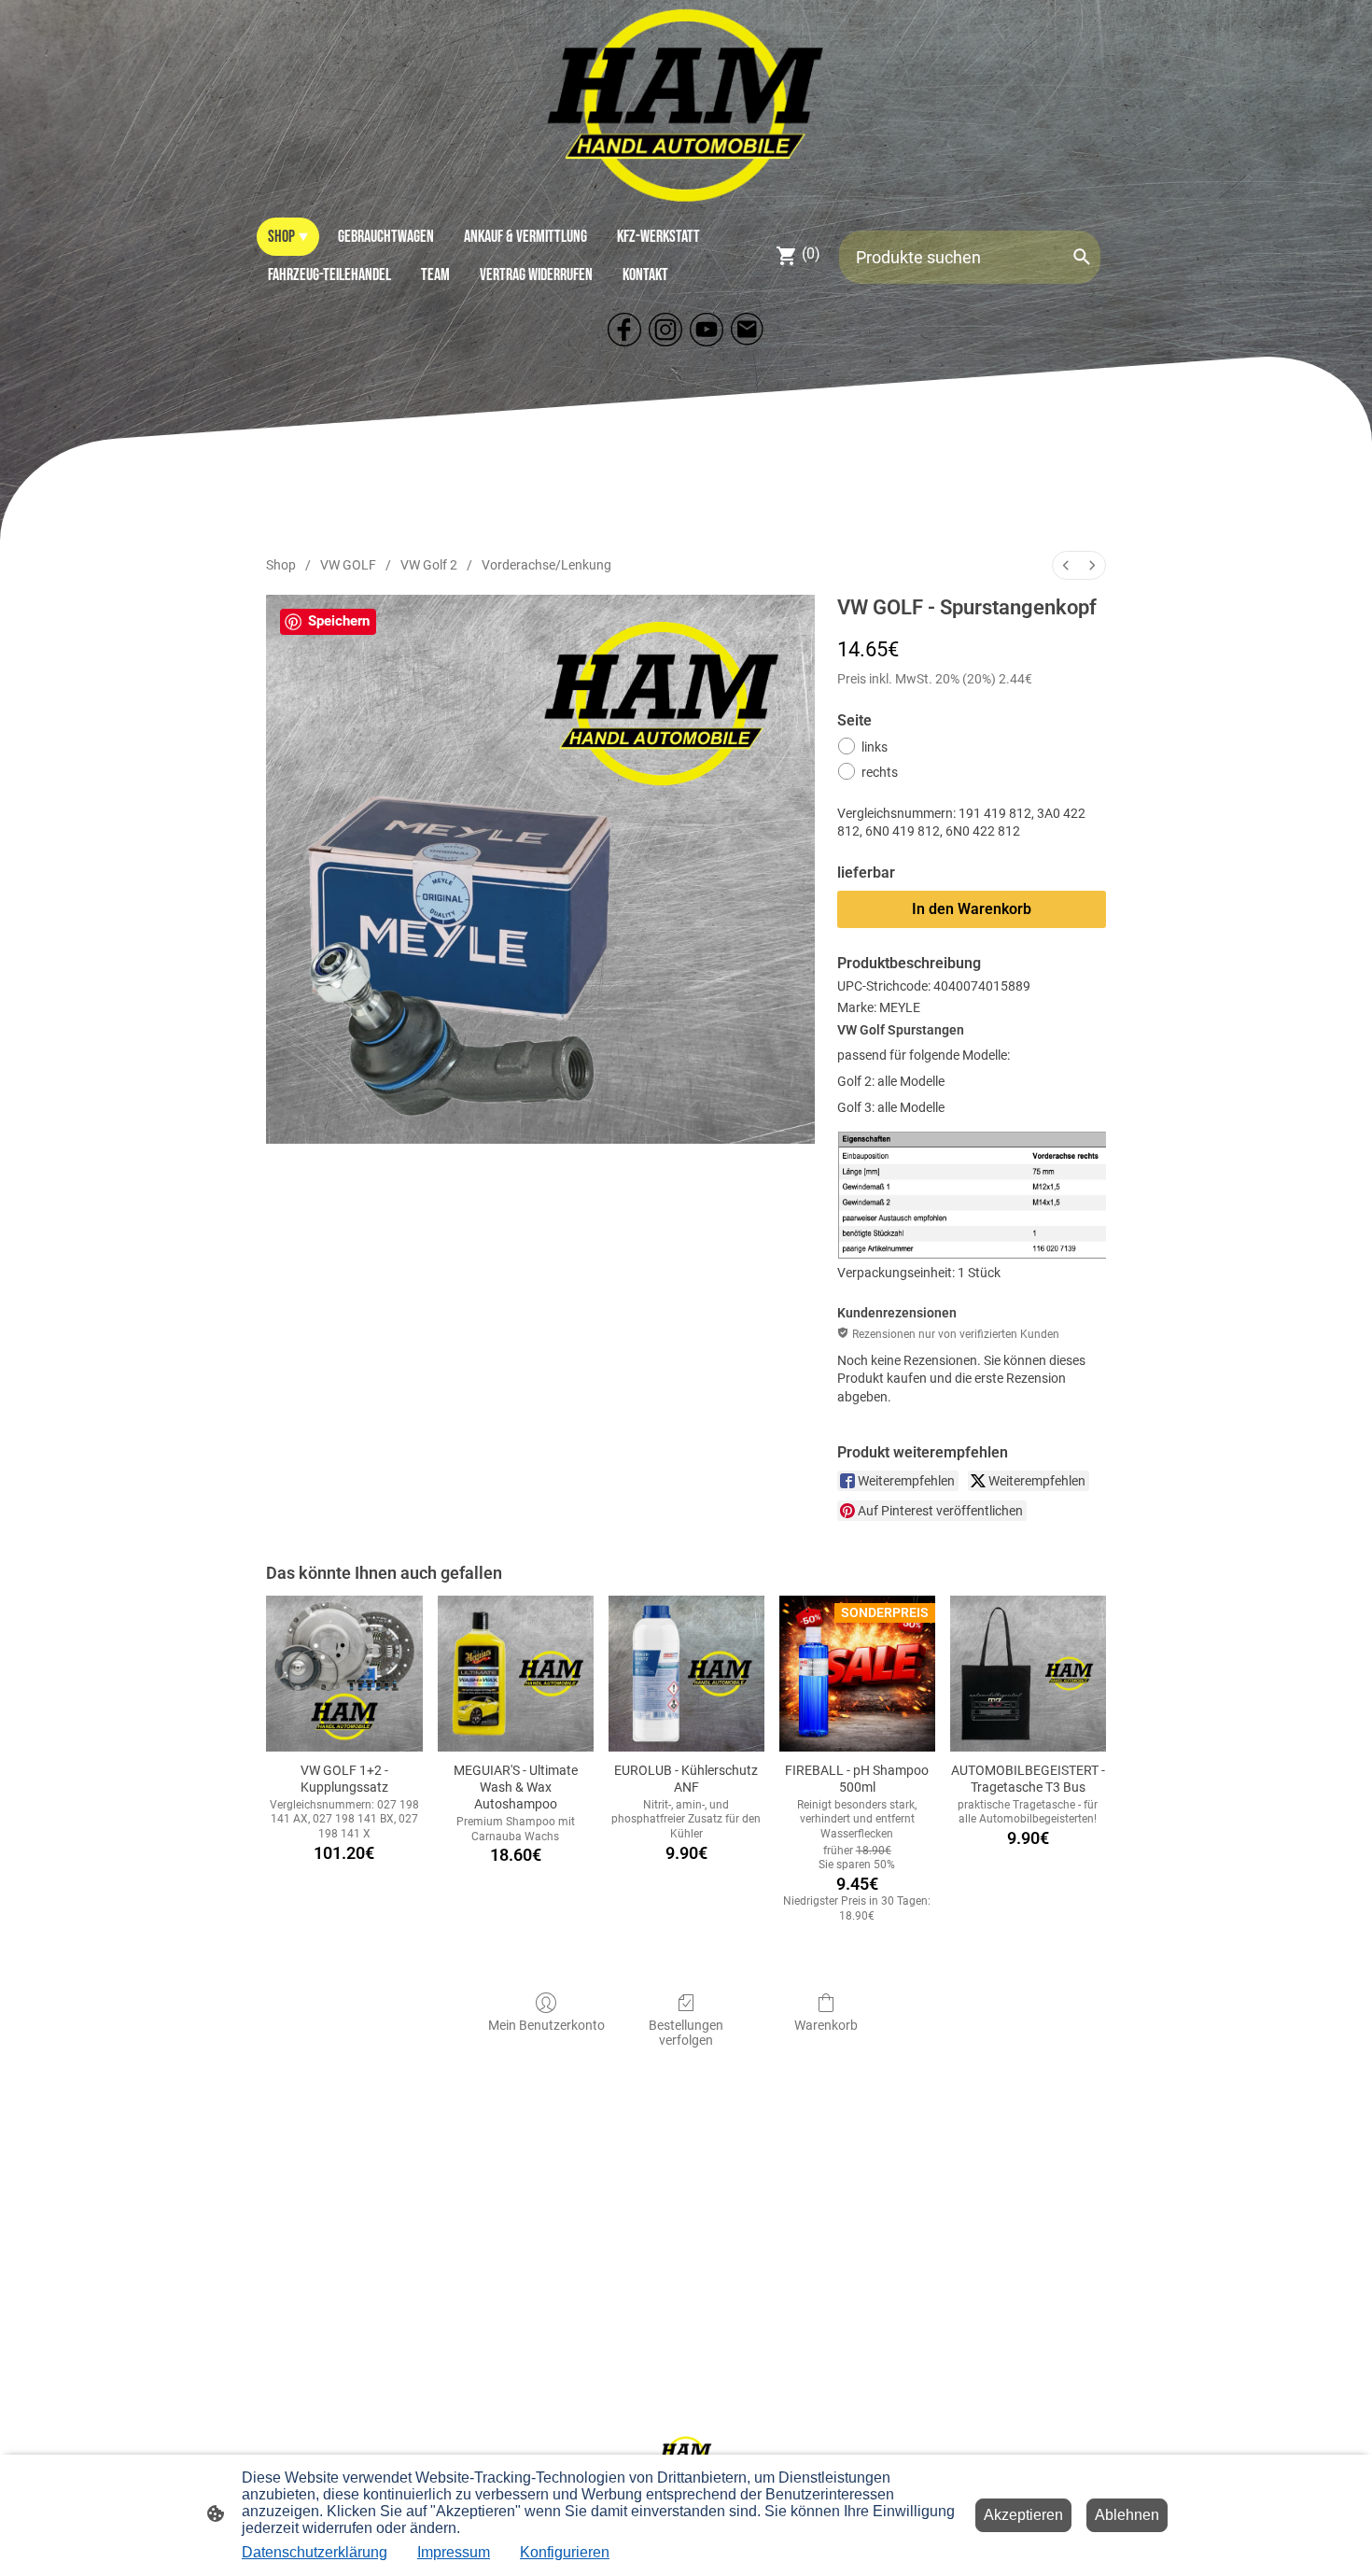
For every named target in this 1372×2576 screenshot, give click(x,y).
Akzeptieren (1023, 2515)
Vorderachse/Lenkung (546, 565)
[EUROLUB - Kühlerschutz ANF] (686, 1674)
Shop (281, 565)
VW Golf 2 (429, 565)
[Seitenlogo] (686, 105)
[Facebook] (624, 330)
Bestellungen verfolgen (686, 2033)
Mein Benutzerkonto (546, 2025)
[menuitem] (1066, 565)
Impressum (454, 2552)
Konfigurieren (565, 2552)
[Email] (748, 330)
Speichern (339, 621)
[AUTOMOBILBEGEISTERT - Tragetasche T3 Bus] (1028, 1674)
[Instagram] (665, 330)
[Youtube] (707, 330)
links (875, 747)
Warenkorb (826, 2025)
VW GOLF (348, 565)
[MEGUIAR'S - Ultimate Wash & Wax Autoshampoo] (516, 1674)
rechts (880, 772)
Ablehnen (1127, 2515)
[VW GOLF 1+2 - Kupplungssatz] (344, 1674)
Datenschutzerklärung (315, 2552)
